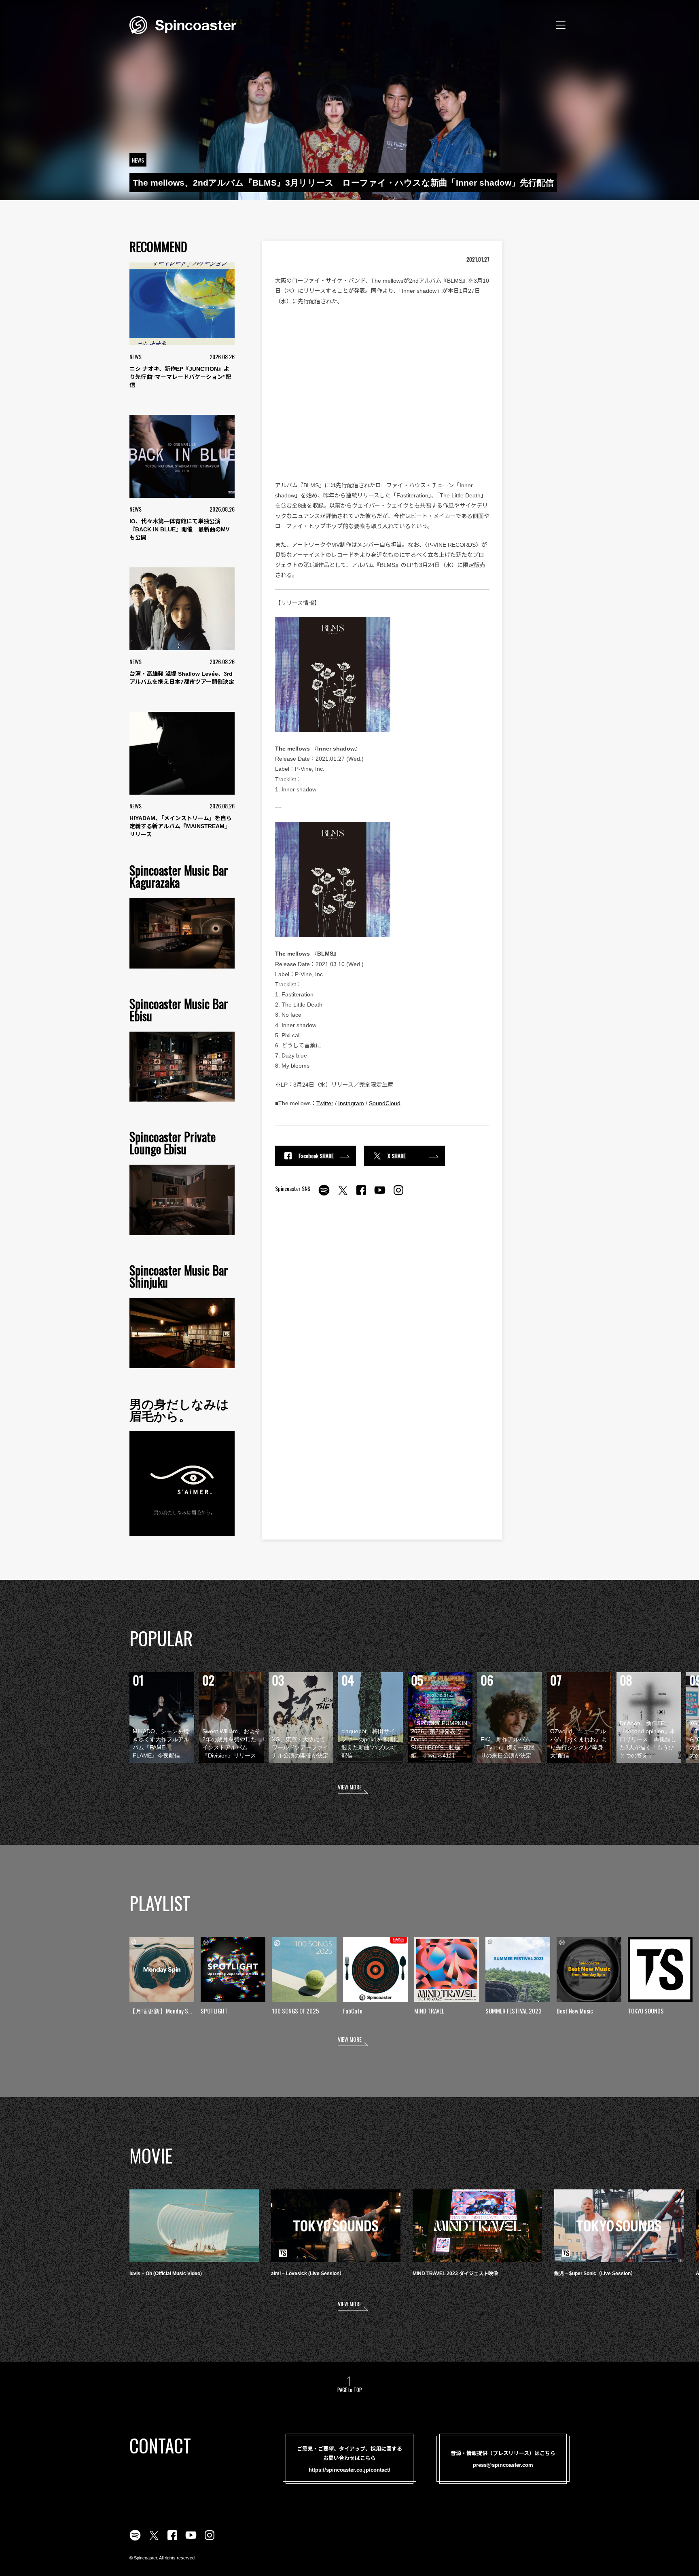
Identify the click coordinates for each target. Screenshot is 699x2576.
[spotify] (324, 1195)
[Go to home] (183, 24)
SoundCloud (385, 1103)
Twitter (325, 1103)
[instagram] (398, 1195)
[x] (343, 1195)
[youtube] (380, 1195)
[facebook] (361, 1195)
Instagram (351, 1103)
